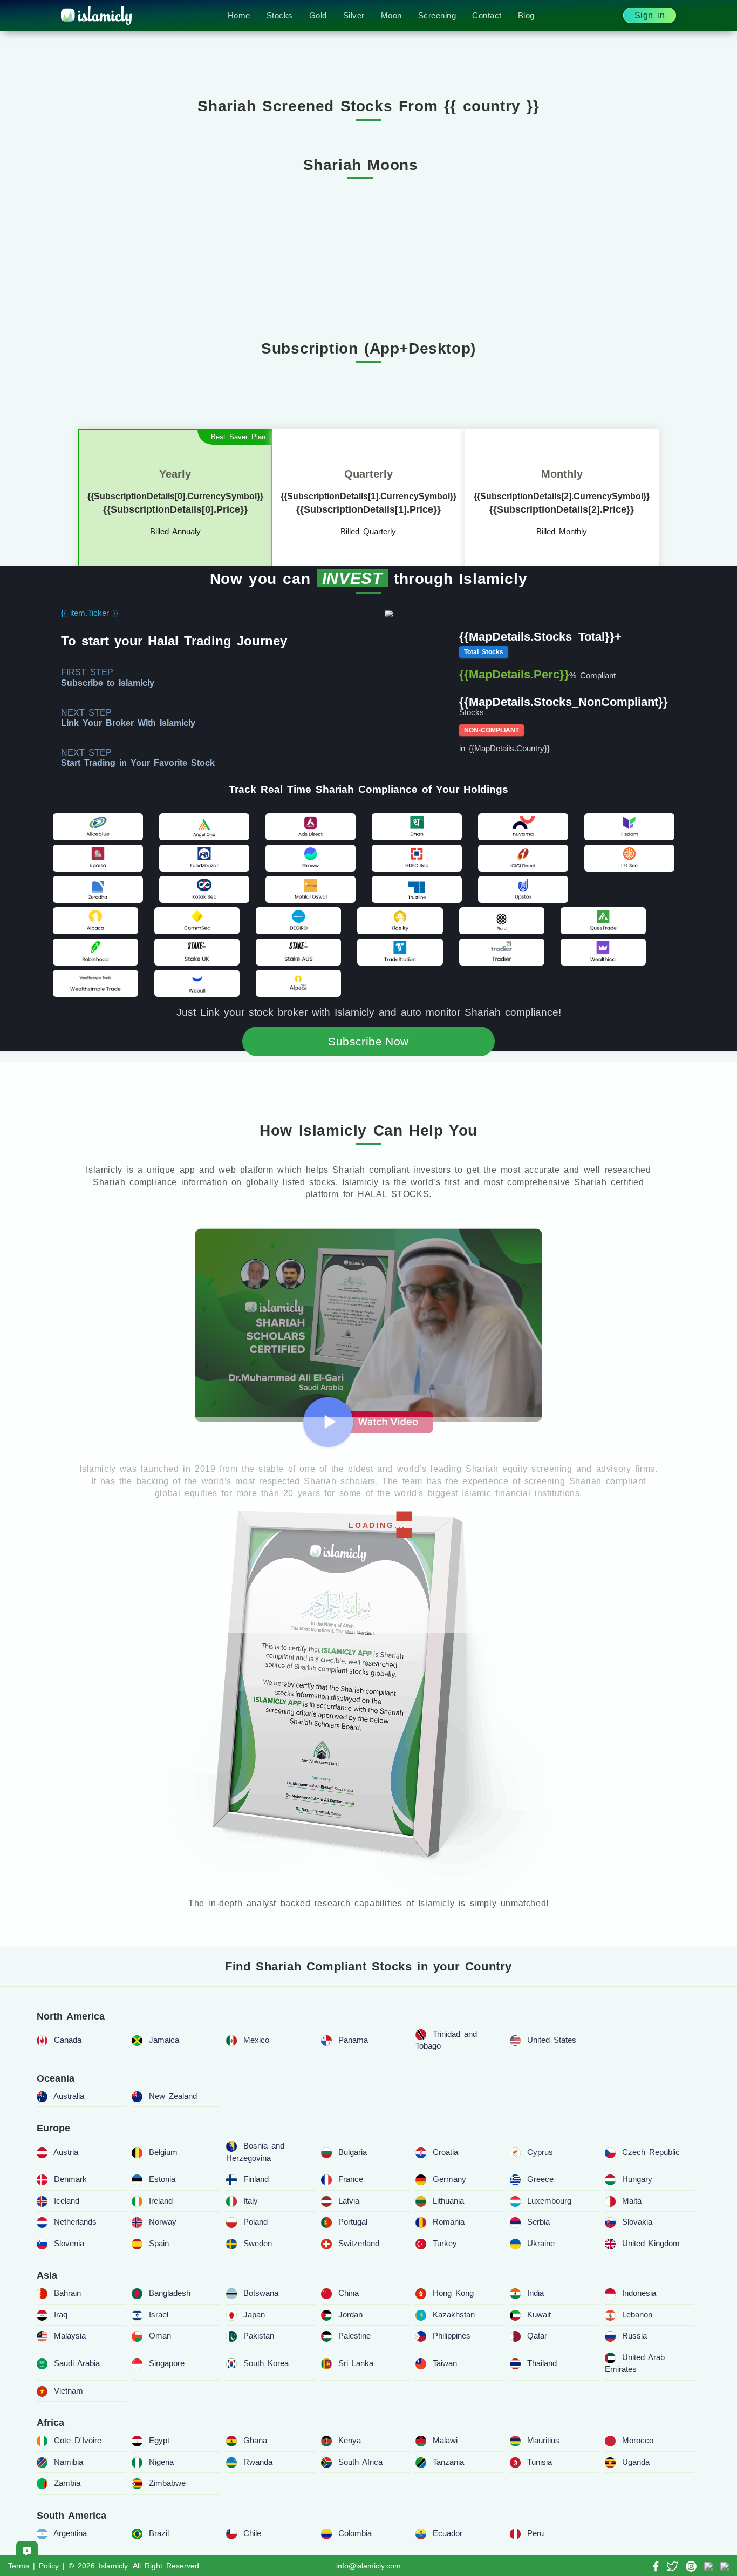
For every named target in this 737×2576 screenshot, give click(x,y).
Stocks (280, 15)
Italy (251, 2201)
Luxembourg (549, 2201)
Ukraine (541, 2243)
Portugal (353, 2222)
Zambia (67, 2483)
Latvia (349, 2201)
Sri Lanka (356, 2363)
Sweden (258, 2243)
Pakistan (259, 2336)
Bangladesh (170, 2293)
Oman (160, 2336)
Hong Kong (453, 2293)
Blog (526, 15)
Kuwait (539, 2315)
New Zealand (173, 2096)
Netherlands (75, 2222)
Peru (535, 2533)
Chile (252, 2533)
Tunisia (540, 2462)
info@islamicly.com (368, 2566)
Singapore (167, 2363)
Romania (449, 2222)
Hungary (637, 2179)
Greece (540, 2179)
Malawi (445, 2440)
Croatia (445, 2152)
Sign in (650, 15)
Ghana (255, 2440)
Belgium (163, 2152)
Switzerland (359, 2243)
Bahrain (67, 2293)
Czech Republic (651, 2152)
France (351, 2179)
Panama (353, 2040)
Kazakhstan (454, 2315)
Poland (255, 2222)
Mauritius (543, 2440)
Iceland (67, 2201)
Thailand (542, 2363)
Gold (318, 15)
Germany (449, 2179)
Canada (68, 2040)
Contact (487, 15)
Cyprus (540, 2152)
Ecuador (448, 2533)
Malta (632, 2201)
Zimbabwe (167, 2483)
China (349, 2293)
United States (552, 2040)
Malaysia (70, 2336)
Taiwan (445, 2363)
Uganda (636, 2462)
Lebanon (637, 2315)
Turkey (445, 2243)
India (535, 2293)
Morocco (638, 2440)
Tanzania (448, 2462)
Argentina (70, 2533)
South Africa (360, 2462)
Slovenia (69, 2243)
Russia (634, 2336)
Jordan (350, 2315)
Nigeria (161, 2462)
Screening (437, 15)
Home (239, 15)
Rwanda (258, 2462)
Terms (19, 2566)
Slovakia (637, 2222)
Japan (254, 2315)
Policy (49, 2566)
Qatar (537, 2336)
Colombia (355, 2533)
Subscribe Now (368, 1041)
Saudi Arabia (77, 2363)
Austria (66, 2152)
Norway (163, 2222)
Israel (159, 2315)
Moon (391, 15)
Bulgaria (353, 2152)
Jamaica (164, 2040)
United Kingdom (651, 2243)
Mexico (256, 2040)
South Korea (266, 2363)
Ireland (161, 2201)
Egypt (159, 2440)
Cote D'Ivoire (78, 2440)
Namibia (69, 2462)
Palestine (354, 2336)
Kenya (350, 2440)
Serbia (538, 2222)
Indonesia (639, 2293)
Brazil (159, 2533)
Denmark (70, 2179)
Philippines (452, 2336)
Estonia (162, 2179)
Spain (159, 2243)
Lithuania (448, 2201)
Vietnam (69, 2391)
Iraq (61, 2315)
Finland (256, 2179)
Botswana (261, 2293)
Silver (354, 15)
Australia (69, 2096)
